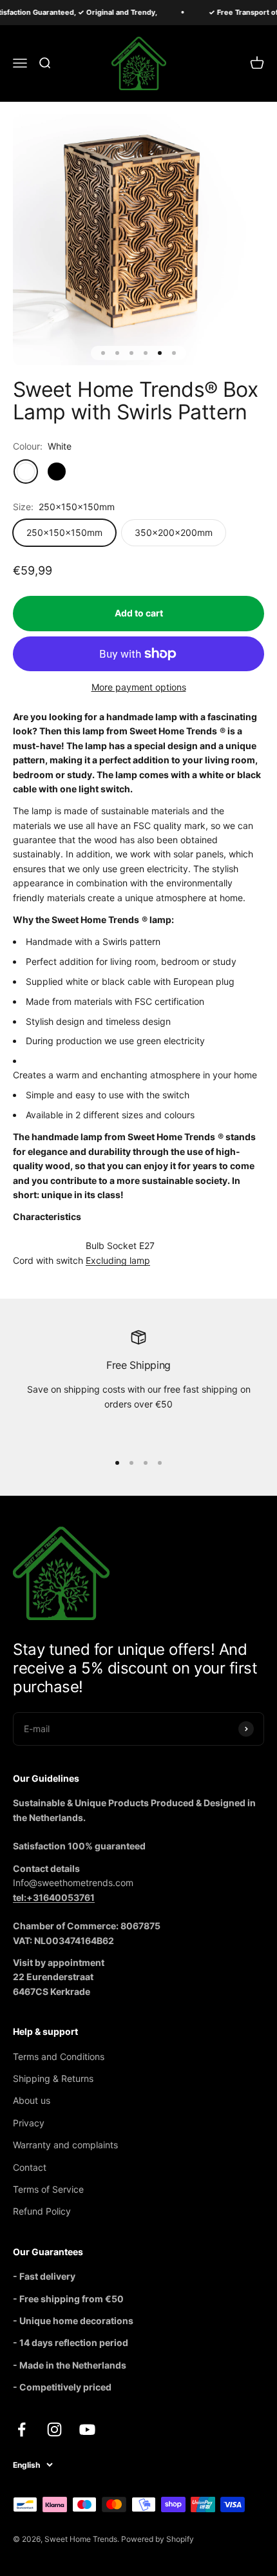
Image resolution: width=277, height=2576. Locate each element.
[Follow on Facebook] (22, 2429)
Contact (30, 2167)
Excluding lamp (118, 1260)
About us (32, 2100)
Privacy (29, 2123)
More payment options (139, 687)
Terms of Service (48, 2189)
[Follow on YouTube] (87, 2429)
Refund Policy (42, 2211)
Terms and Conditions (59, 2056)
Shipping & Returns (53, 2078)
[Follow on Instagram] (54, 2429)
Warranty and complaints (65, 2145)
